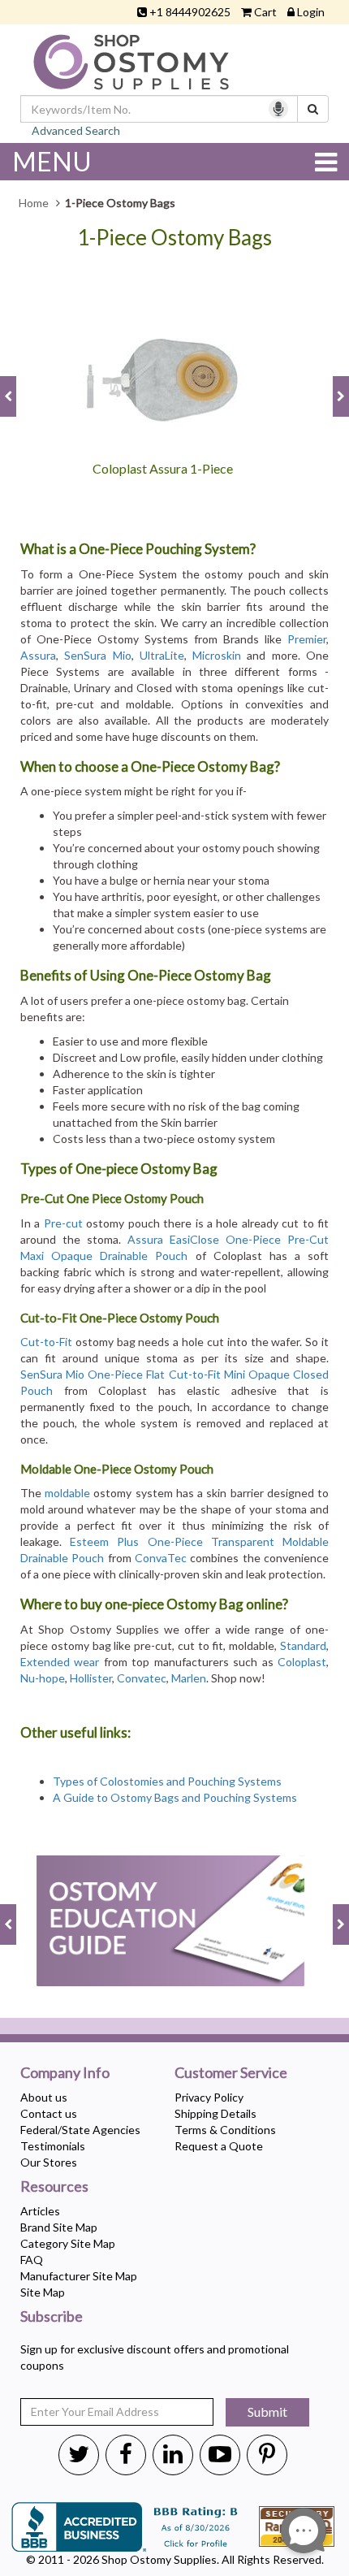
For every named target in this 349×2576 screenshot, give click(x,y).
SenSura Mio (97, 655)
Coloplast (302, 1662)
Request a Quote (219, 2146)
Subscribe (52, 2317)
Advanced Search (76, 130)
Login (311, 12)
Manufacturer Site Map (79, 2276)
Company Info (65, 2073)
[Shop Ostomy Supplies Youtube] (220, 2453)
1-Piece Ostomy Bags (174, 238)
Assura (38, 655)
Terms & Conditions (225, 2130)
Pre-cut (63, 1223)
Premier (307, 639)
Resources (54, 2187)
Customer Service (231, 2073)
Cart (265, 12)
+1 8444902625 (190, 12)
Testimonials (53, 2146)
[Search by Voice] (278, 109)
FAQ (32, 2260)
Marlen (189, 1678)
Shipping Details (215, 2113)
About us (44, 2097)
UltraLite (162, 655)
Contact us (49, 2113)
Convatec (142, 1678)
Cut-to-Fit (46, 1342)
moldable (67, 1493)
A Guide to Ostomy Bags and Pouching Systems (175, 1797)
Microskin (217, 655)
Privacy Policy (209, 2097)
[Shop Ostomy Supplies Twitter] (79, 2453)
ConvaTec (161, 1558)
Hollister (91, 1678)
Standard (303, 1645)
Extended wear (60, 1662)
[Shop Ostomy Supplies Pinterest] (267, 2453)
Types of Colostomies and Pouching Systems (168, 1781)
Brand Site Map (59, 2227)
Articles (40, 2211)
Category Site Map (68, 2243)
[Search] (313, 109)
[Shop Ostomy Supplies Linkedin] (173, 2453)
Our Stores (49, 2162)
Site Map (43, 2292)
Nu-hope (43, 1678)
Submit (267, 2411)
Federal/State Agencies (80, 2130)
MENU (52, 161)
